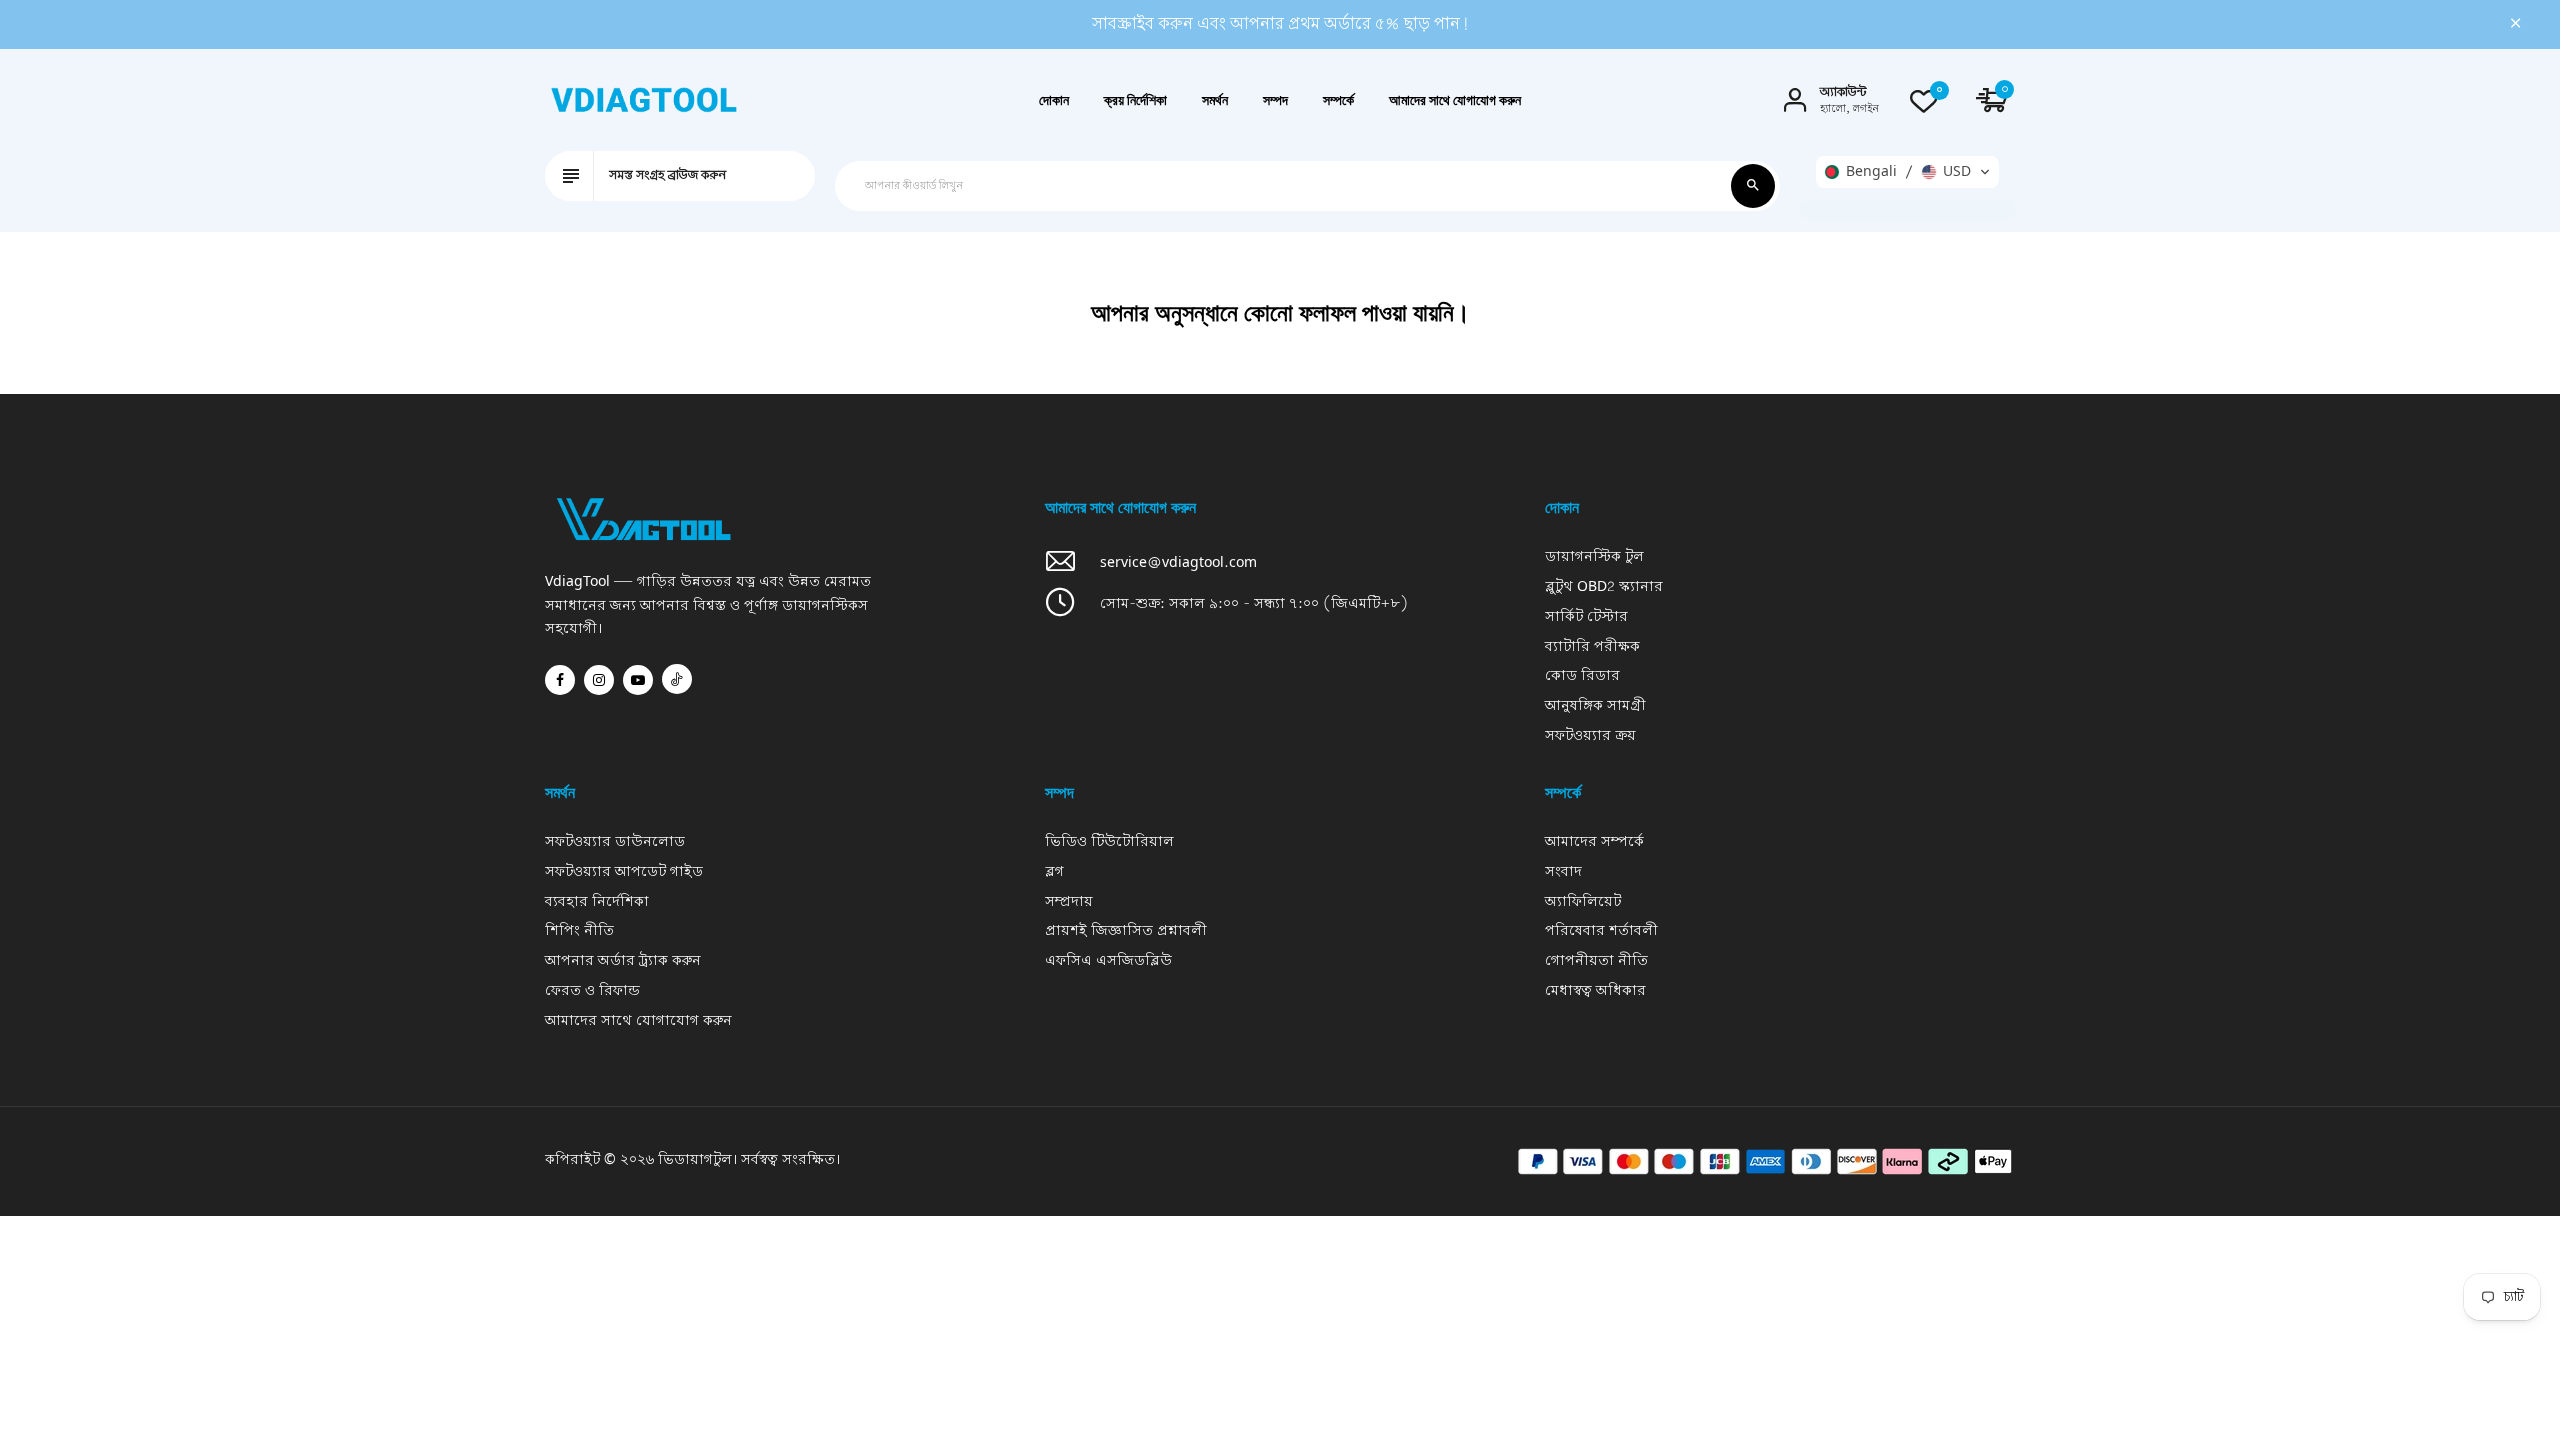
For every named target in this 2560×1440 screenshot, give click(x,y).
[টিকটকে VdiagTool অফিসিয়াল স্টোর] (677, 679)
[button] (1907, 172)
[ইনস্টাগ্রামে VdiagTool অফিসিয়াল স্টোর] (599, 680)
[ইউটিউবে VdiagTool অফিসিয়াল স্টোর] (638, 680)
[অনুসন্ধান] (1753, 186)
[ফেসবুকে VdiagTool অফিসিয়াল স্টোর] (560, 680)
